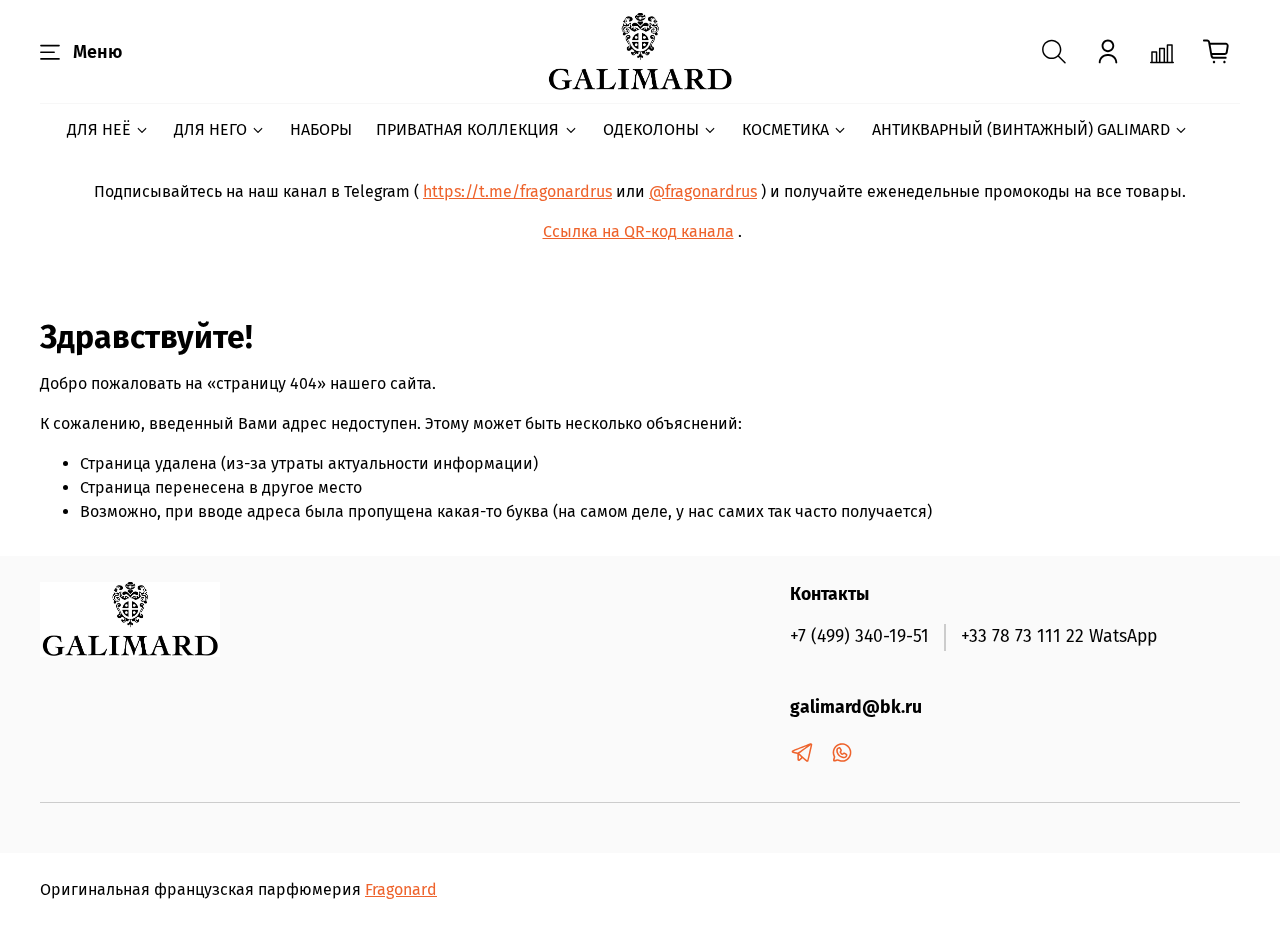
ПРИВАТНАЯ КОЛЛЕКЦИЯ (467, 129)
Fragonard (401, 889)
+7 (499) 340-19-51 (859, 636)
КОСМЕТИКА (785, 129)
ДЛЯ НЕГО (210, 129)
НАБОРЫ (321, 129)
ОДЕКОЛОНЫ (651, 129)
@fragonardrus (703, 191)
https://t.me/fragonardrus (517, 191)
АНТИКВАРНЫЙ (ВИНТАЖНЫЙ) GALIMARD (1021, 129)
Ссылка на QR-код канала (638, 231)
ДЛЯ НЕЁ (99, 129)
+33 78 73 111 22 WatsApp (1059, 636)
